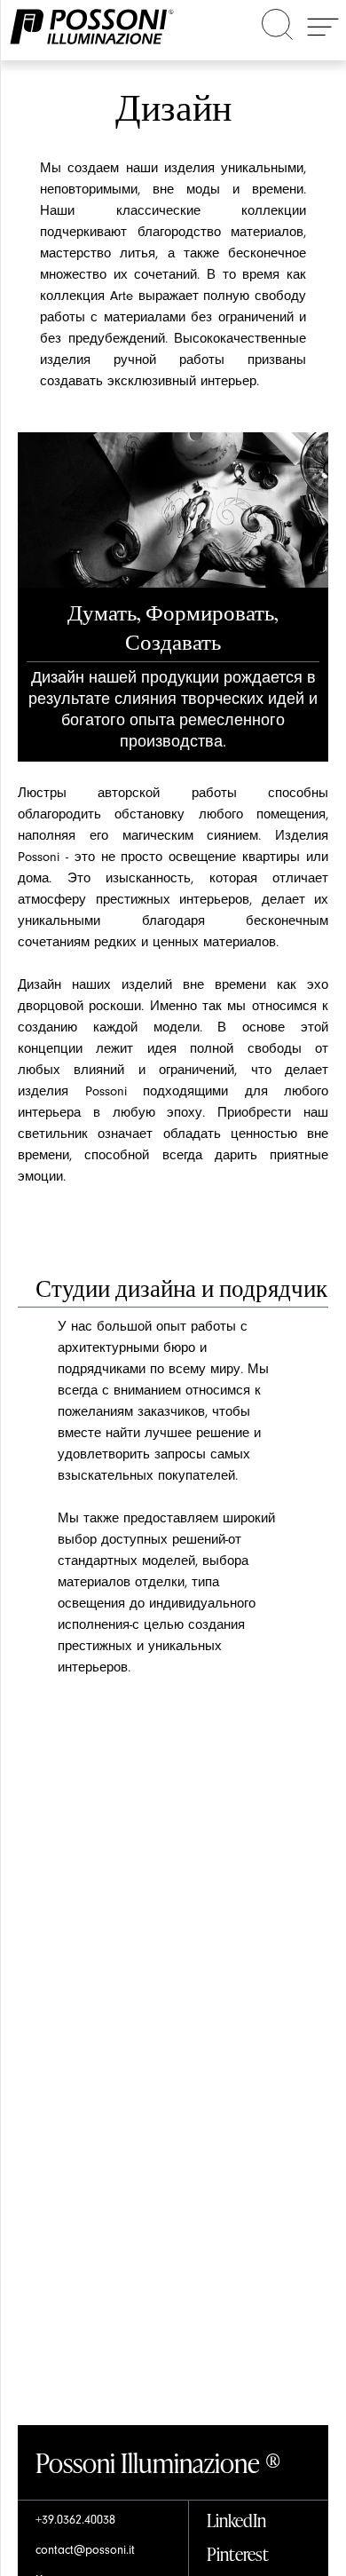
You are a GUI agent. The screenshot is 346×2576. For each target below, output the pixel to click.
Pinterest (238, 2553)
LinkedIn (236, 2520)
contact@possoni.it (85, 2550)
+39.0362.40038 (75, 2520)
